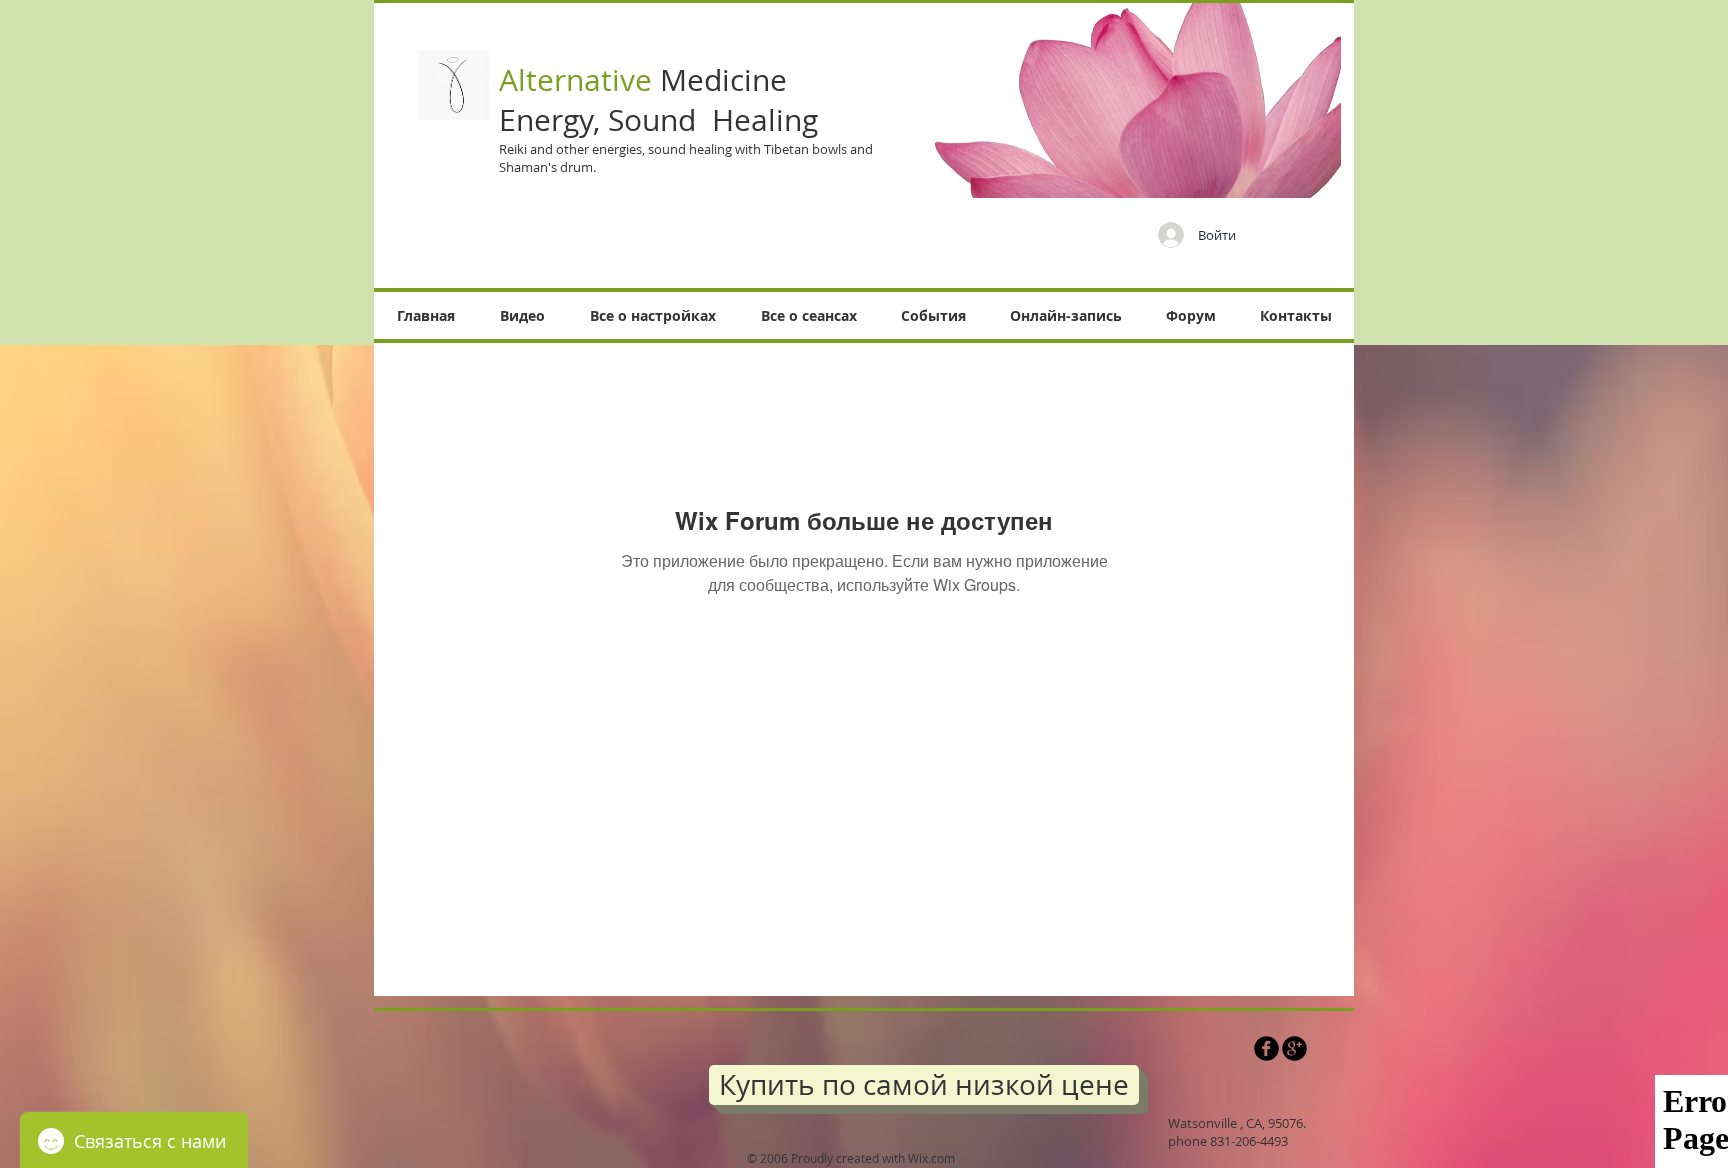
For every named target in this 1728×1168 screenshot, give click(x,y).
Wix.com (931, 1158)
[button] (522, 315)
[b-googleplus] (1294, 1048)
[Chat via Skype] (1200, 1054)
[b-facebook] (1266, 1048)
